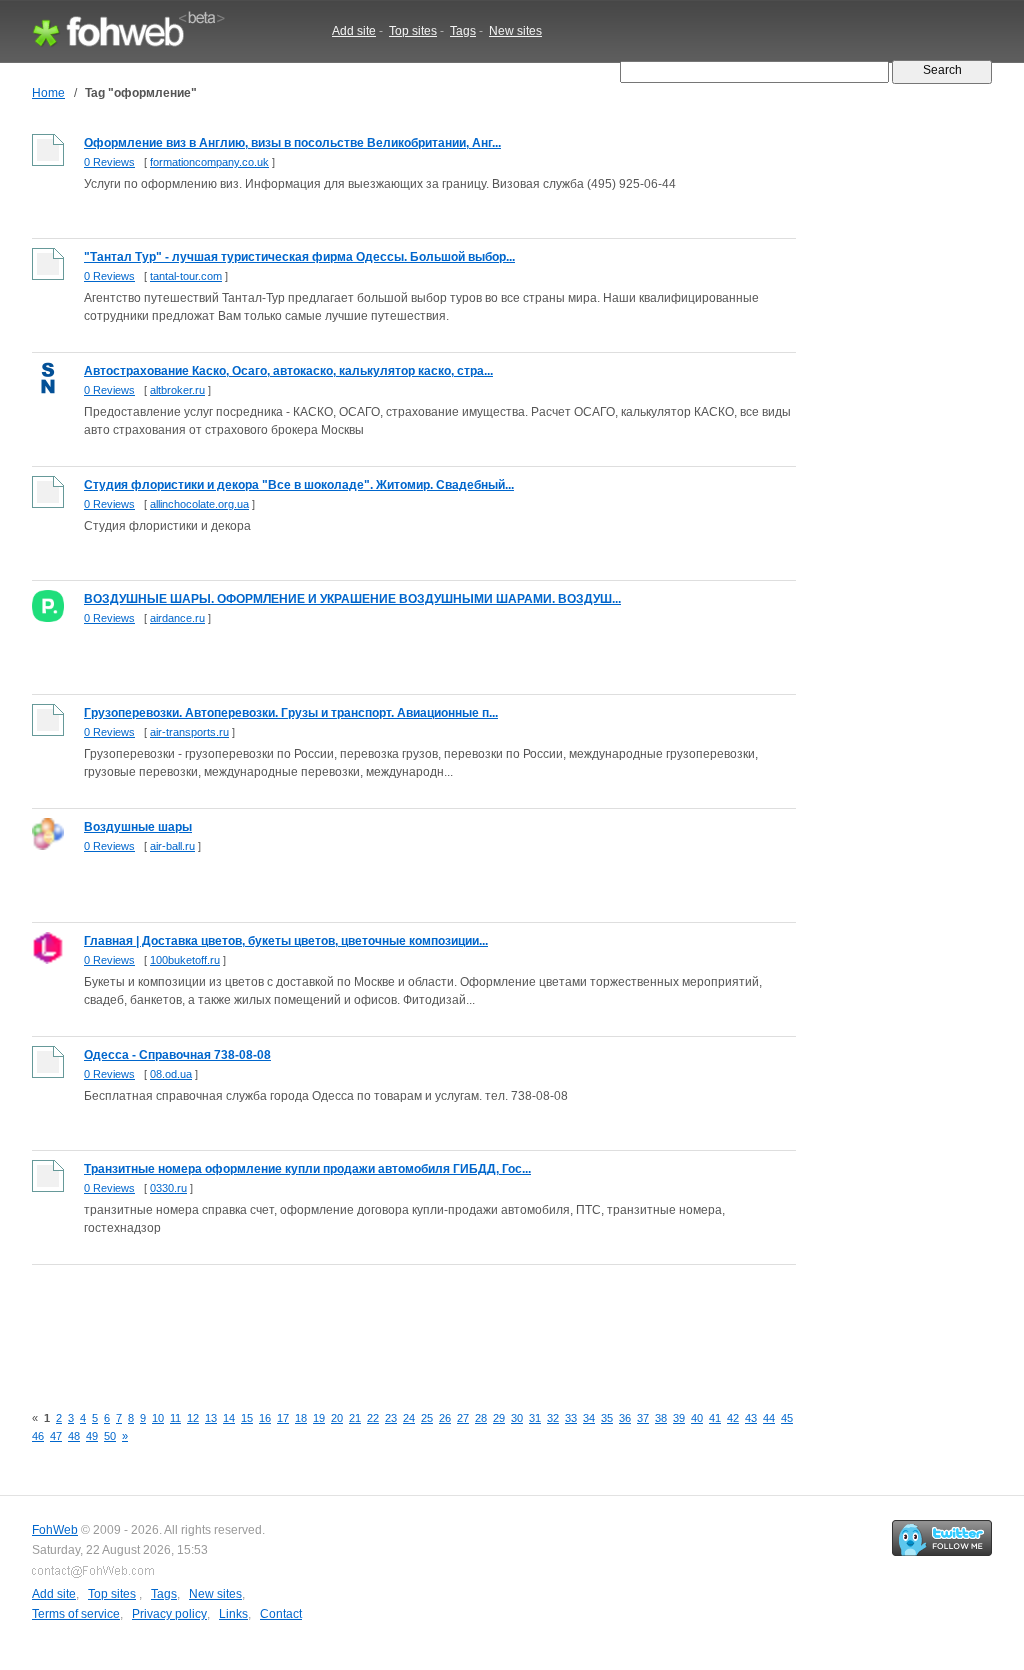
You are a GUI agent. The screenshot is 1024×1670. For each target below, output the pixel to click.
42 (733, 1418)
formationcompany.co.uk (209, 162)
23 (391, 1418)
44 (769, 1418)
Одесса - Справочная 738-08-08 (177, 1055)
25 (427, 1418)
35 (607, 1418)
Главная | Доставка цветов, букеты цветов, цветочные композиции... (286, 941)
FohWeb (55, 1530)
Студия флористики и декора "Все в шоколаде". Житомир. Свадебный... (299, 485)
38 (661, 1418)
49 (92, 1436)
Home (48, 93)
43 (751, 1418)
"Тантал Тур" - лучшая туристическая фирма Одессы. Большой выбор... (299, 257)
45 (787, 1418)
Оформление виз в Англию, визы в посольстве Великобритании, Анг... (292, 143)
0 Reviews (109, 162)
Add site (354, 31)
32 (553, 1418)
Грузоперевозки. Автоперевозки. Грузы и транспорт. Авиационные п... (291, 713)
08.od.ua (171, 1074)
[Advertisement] (396, 1323)
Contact (281, 1614)
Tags (463, 31)
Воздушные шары (138, 827)
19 (319, 1418)
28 (481, 1418)
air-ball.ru (172, 846)
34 (589, 1418)
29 (499, 1418)
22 (373, 1418)
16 (265, 1418)
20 (337, 1418)
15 (247, 1418)
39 (679, 1418)
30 (517, 1418)
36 (625, 1418)
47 (56, 1436)
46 (38, 1436)
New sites (515, 31)
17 (283, 1418)
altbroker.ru (177, 390)
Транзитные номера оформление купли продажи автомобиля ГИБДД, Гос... (307, 1169)
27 (463, 1418)
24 (409, 1418)
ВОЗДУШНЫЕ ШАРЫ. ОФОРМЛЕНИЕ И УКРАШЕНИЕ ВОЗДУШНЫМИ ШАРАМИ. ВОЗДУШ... (352, 599)
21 (355, 1418)
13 (211, 1418)
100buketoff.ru (185, 960)
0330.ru (168, 1188)
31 (535, 1418)
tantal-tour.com (186, 276)
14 (229, 1418)
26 (445, 1418)
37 (643, 1418)
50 (110, 1436)
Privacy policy (169, 1614)
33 (571, 1418)
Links (233, 1614)
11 (175, 1418)
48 (74, 1436)
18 (301, 1418)
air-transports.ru (189, 732)
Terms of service (76, 1614)
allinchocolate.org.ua (199, 504)
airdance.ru (177, 618)
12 (193, 1418)
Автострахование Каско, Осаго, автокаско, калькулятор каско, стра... (288, 371)
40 (697, 1418)
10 (158, 1418)
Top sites (413, 31)
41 (715, 1418)
